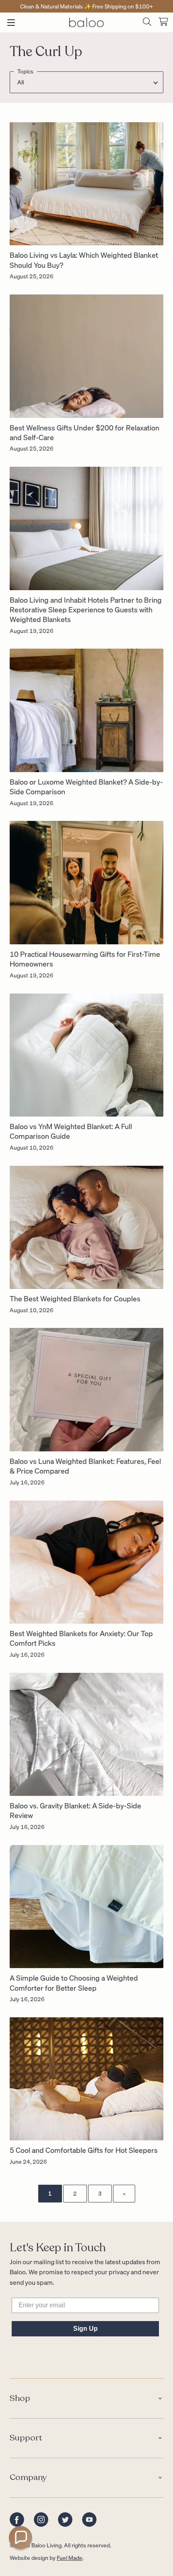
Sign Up (85, 2329)
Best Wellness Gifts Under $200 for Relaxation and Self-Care (84, 432)
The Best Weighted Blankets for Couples (75, 1298)
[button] (21, 2538)
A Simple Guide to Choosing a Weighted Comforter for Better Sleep (74, 1982)
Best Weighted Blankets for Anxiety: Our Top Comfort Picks (81, 1638)
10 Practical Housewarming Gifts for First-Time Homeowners (85, 959)
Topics (25, 72)
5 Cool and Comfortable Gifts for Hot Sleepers (84, 2150)
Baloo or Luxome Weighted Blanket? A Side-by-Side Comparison (86, 786)
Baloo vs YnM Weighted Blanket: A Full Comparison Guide (71, 1131)
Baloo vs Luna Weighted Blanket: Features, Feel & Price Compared (85, 1466)
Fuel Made (70, 2557)
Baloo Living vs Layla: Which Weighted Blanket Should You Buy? (84, 260)
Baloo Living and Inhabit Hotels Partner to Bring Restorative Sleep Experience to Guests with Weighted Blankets (86, 610)
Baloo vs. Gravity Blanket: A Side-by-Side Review (75, 1810)
